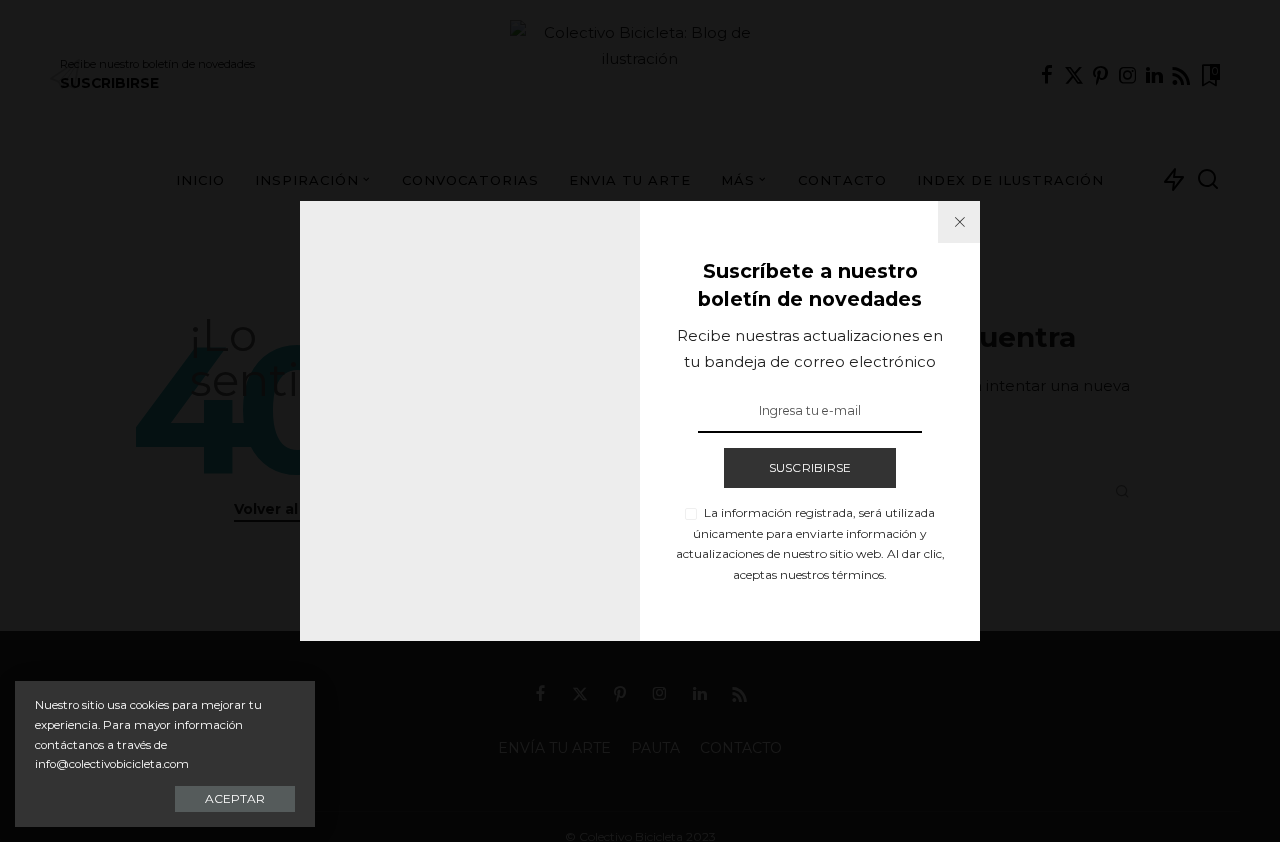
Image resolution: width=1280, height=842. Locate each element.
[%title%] (959, 222)
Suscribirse (810, 467)
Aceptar (235, 798)
